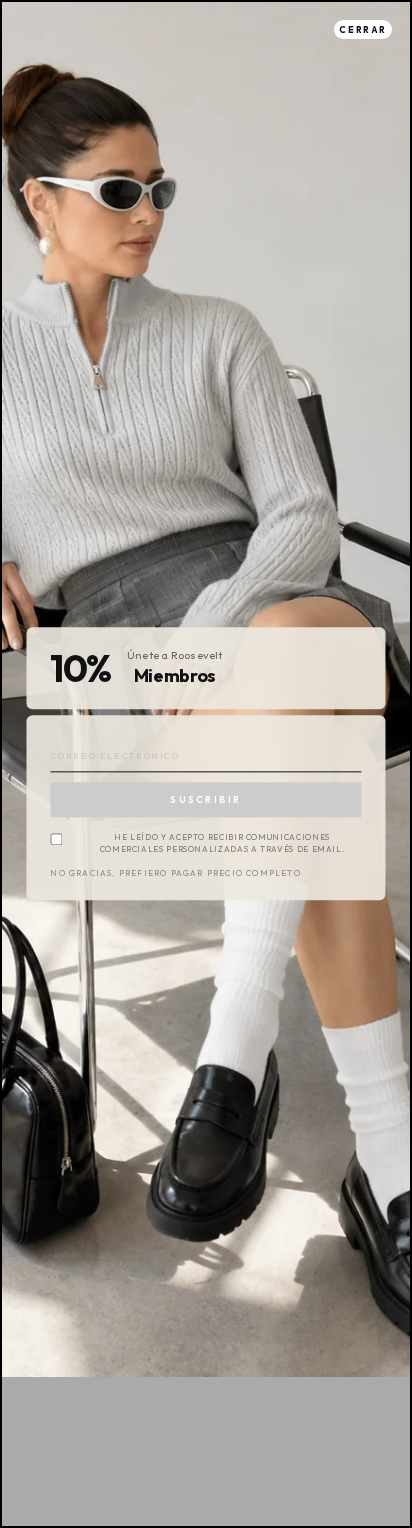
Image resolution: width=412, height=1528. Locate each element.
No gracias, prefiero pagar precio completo (175, 874)
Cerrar (363, 29)
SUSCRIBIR (205, 799)
